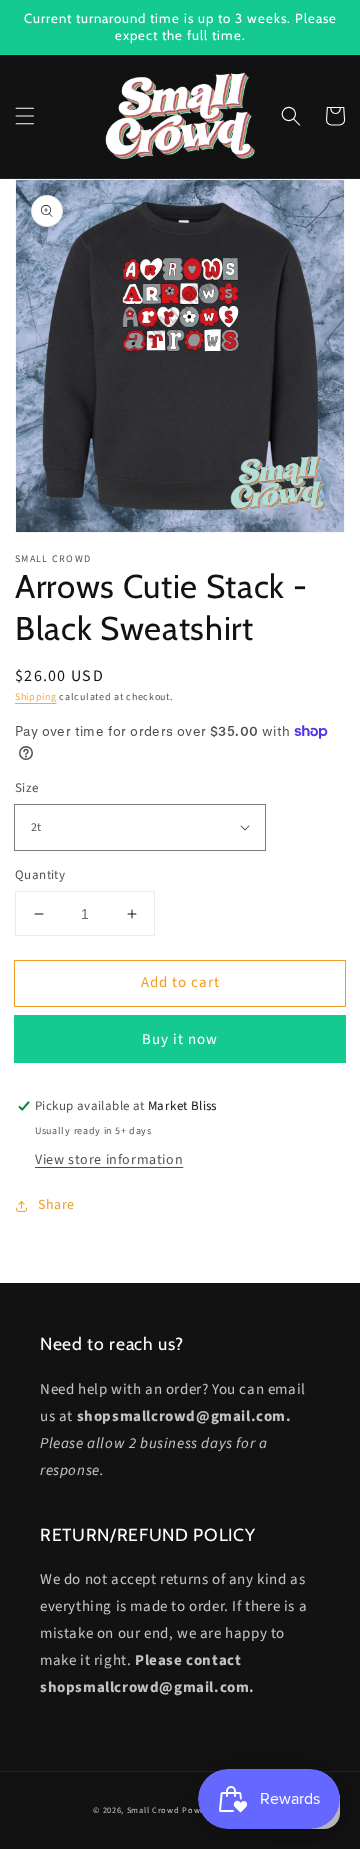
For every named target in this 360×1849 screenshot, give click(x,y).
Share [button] (56, 1205)
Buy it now (180, 1039)
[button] (25, 116)
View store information (109, 1160)
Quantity (40, 875)
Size (27, 788)
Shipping (36, 697)
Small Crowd (153, 1810)
